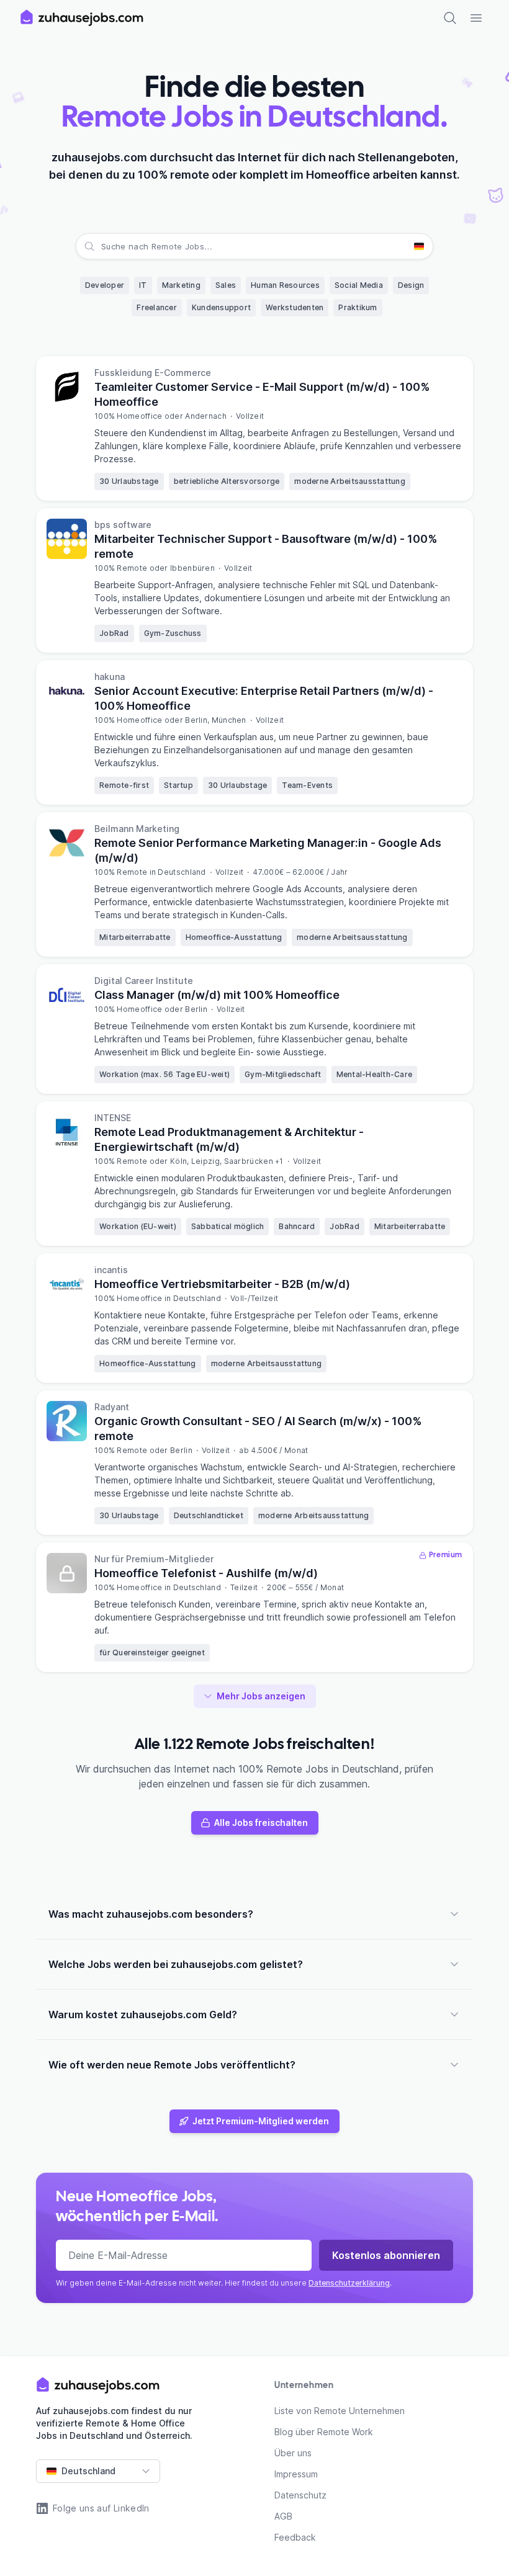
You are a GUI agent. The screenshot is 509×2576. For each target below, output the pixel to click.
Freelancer (157, 307)
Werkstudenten (295, 307)
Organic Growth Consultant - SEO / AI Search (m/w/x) (258, 1429)
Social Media (359, 285)
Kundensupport (221, 307)
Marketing (181, 285)
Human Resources (285, 285)
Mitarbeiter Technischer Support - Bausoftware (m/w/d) (266, 546)
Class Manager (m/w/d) (217, 995)
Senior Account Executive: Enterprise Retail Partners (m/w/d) (264, 698)
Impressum (296, 2474)
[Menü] (476, 18)
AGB (283, 2516)
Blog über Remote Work (324, 2432)
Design (411, 285)
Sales (226, 285)
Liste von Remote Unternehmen (340, 2411)
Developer (105, 285)
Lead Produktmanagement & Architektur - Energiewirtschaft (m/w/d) (229, 1139)
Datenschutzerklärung (349, 2283)
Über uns (293, 2453)
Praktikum (358, 307)
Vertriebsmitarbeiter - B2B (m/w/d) (222, 1284)
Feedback (295, 2537)
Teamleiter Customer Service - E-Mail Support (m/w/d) (262, 394)
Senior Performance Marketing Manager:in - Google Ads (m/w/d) (268, 850)
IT (143, 285)
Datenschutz (300, 2495)
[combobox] (102, 246)
